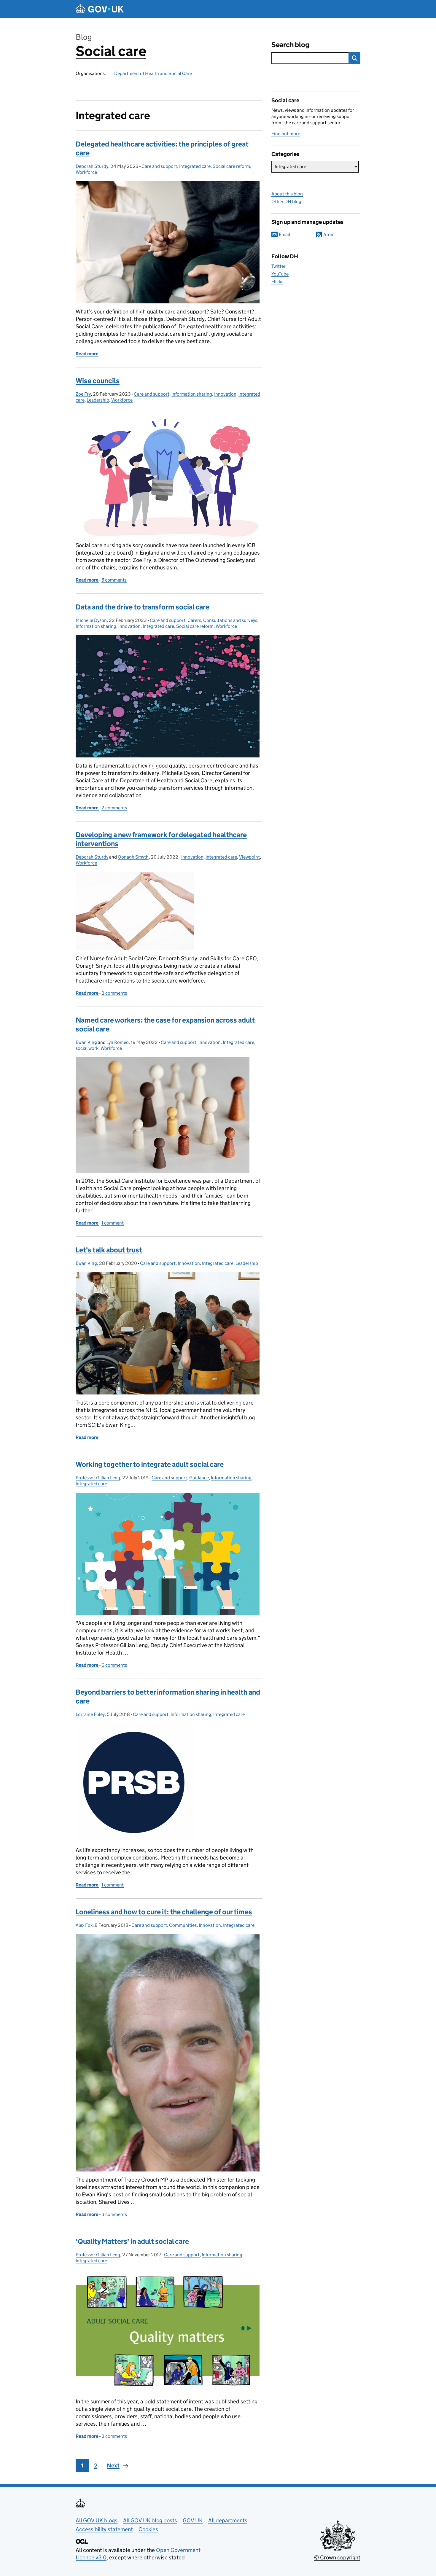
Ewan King (86, 1042)
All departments (228, 2520)
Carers (194, 620)
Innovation (225, 394)
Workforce (86, 172)
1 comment (113, 1223)
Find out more (286, 134)
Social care (111, 51)
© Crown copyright (337, 2557)
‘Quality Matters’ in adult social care (132, 2241)
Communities (183, 1925)
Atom (329, 234)
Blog (84, 37)
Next (113, 2466)
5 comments (114, 580)
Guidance (199, 1478)
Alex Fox (84, 1925)
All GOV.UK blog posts (150, 2520)
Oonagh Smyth (133, 857)
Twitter (279, 266)
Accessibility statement (104, 2529)
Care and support (159, 166)
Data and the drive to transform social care (143, 607)
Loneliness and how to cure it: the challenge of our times (164, 1912)
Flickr (277, 282)
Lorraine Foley (90, 1714)
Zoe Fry (83, 394)
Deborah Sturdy (92, 166)
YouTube (280, 274)
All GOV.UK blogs (97, 2520)
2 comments (114, 808)
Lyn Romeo (118, 1042)
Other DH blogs (287, 202)
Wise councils (98, 381)
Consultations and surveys (230, 620)
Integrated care (195, 166)
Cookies (148, 2529)
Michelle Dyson (91, 620)
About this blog (287, 194)
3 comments (114, 2214)
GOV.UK (193, 2520)
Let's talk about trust (109, 1250)
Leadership (98, 400)
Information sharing (192, 394)
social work (87, 1048)
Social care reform (231, 166)
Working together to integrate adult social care (150, 1464)
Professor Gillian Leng (98, 1478)
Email (284, 234)
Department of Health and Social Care (153, 73)
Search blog (290, 45)
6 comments (114, 1665)
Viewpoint (249, 857)
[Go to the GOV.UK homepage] (100, 9)
